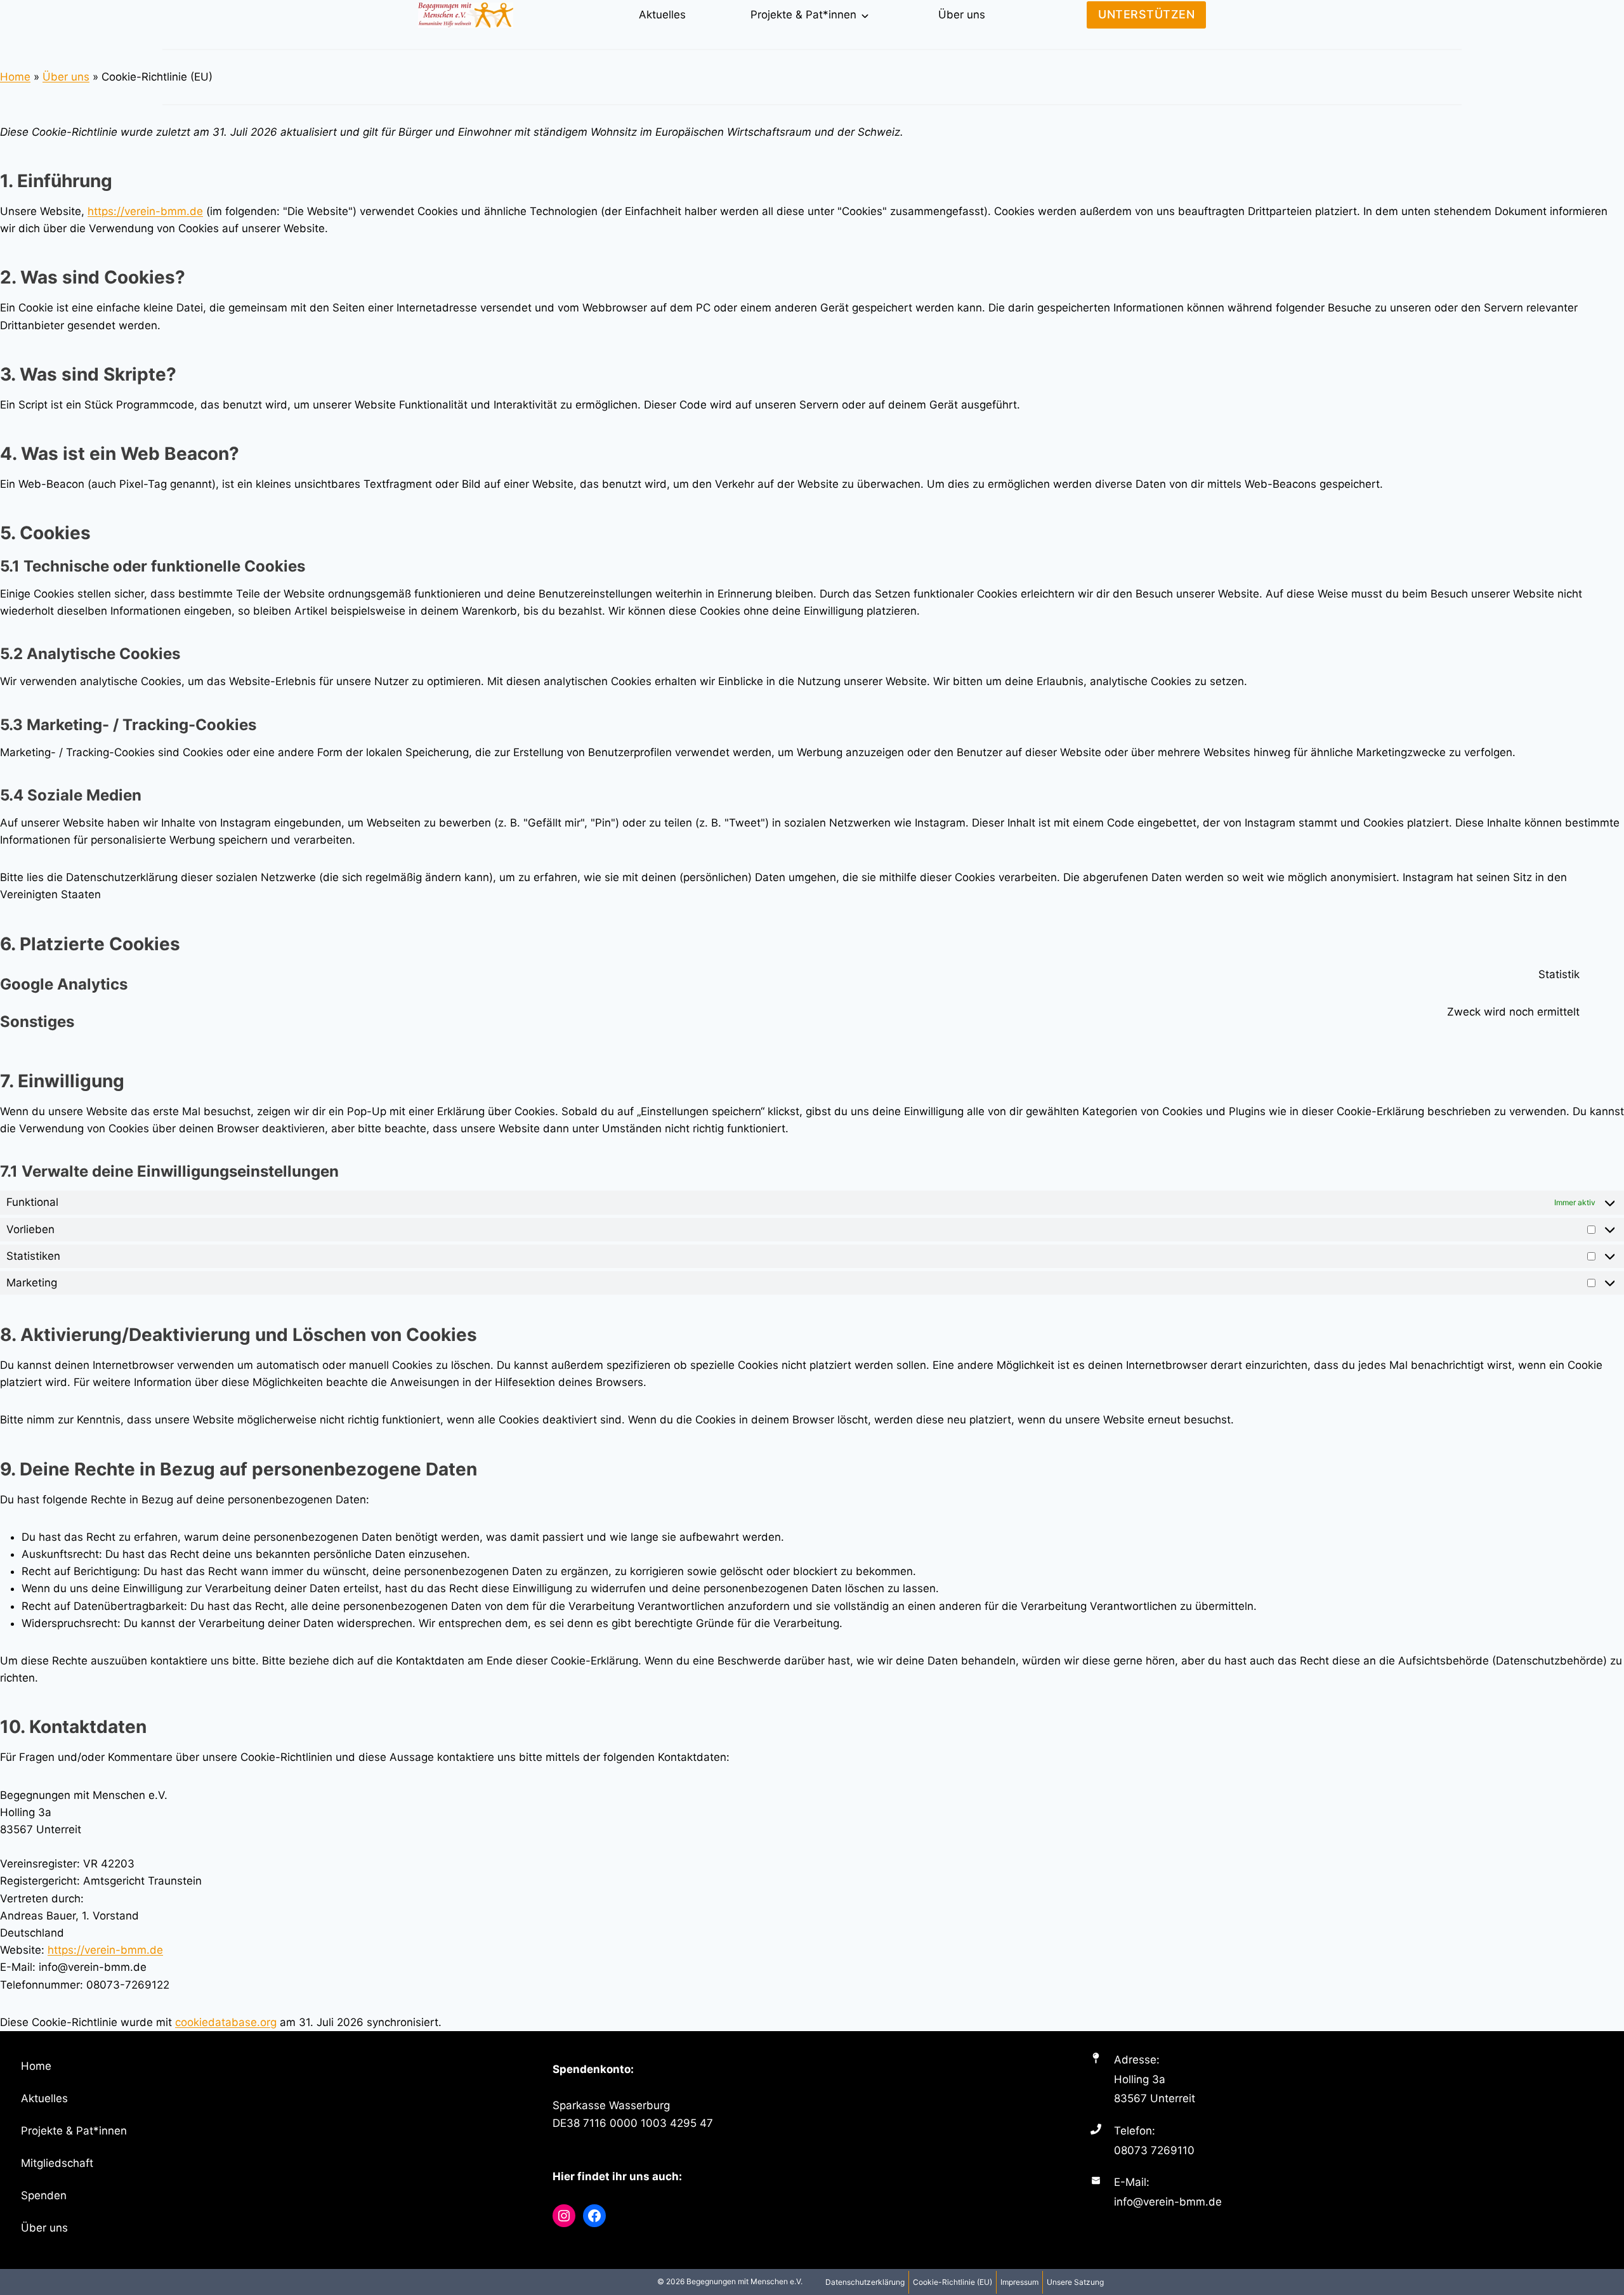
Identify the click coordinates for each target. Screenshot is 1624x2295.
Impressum (1019, 2282)
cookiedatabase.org (226, 2022)
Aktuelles (662, 15)
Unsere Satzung (1075, 2282)
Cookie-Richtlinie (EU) (953, 2282)
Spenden (44, 2195)
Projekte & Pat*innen (803, 15)
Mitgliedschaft (57, 2163)
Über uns (962, 15)
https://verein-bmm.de (145, 211)
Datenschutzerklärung (865, 2282)
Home (15, 77)
